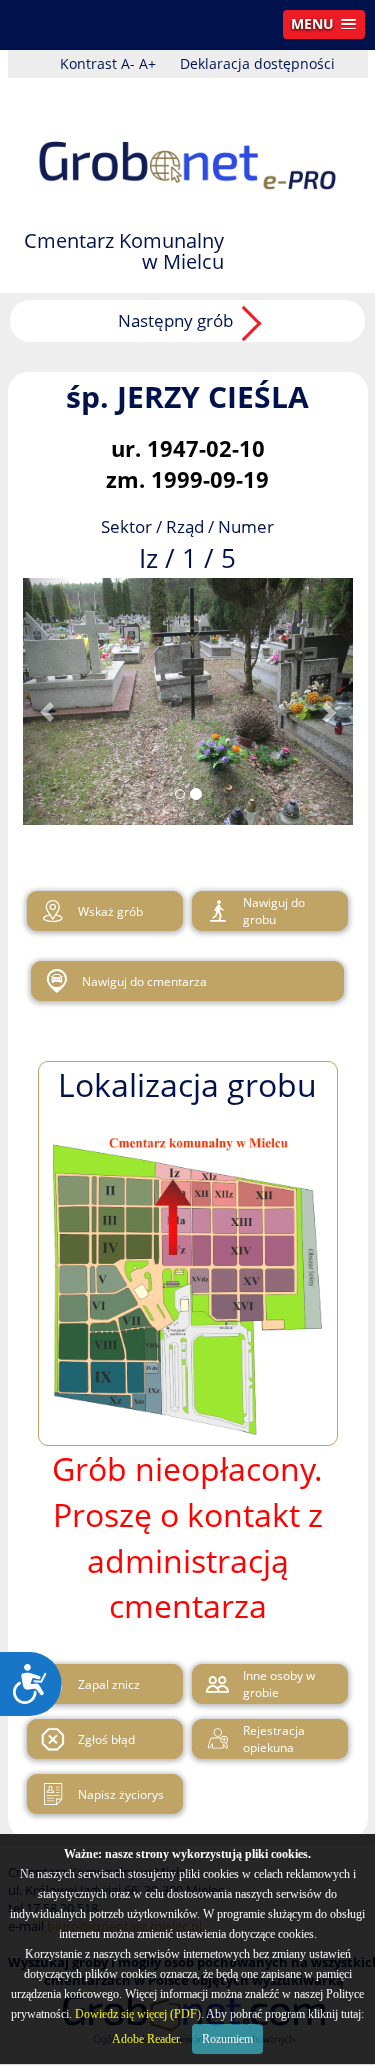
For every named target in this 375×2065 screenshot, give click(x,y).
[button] (324, 24)
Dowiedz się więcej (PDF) (138, 2014)
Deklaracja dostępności (257, 63)
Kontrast (88, 63)
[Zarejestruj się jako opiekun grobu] (213, 1739)
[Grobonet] (188, 147)
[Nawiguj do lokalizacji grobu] (213, 911)
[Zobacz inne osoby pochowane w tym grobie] (213, 1684)
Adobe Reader (145, 2039)
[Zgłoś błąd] (48, 1739)
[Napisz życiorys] (48, 1794)
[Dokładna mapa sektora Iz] (48, 911)
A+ (147, 63)
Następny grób (175, 320)
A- (128, 63)
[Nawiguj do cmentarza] (52, 981)
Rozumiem (227, 2039)
